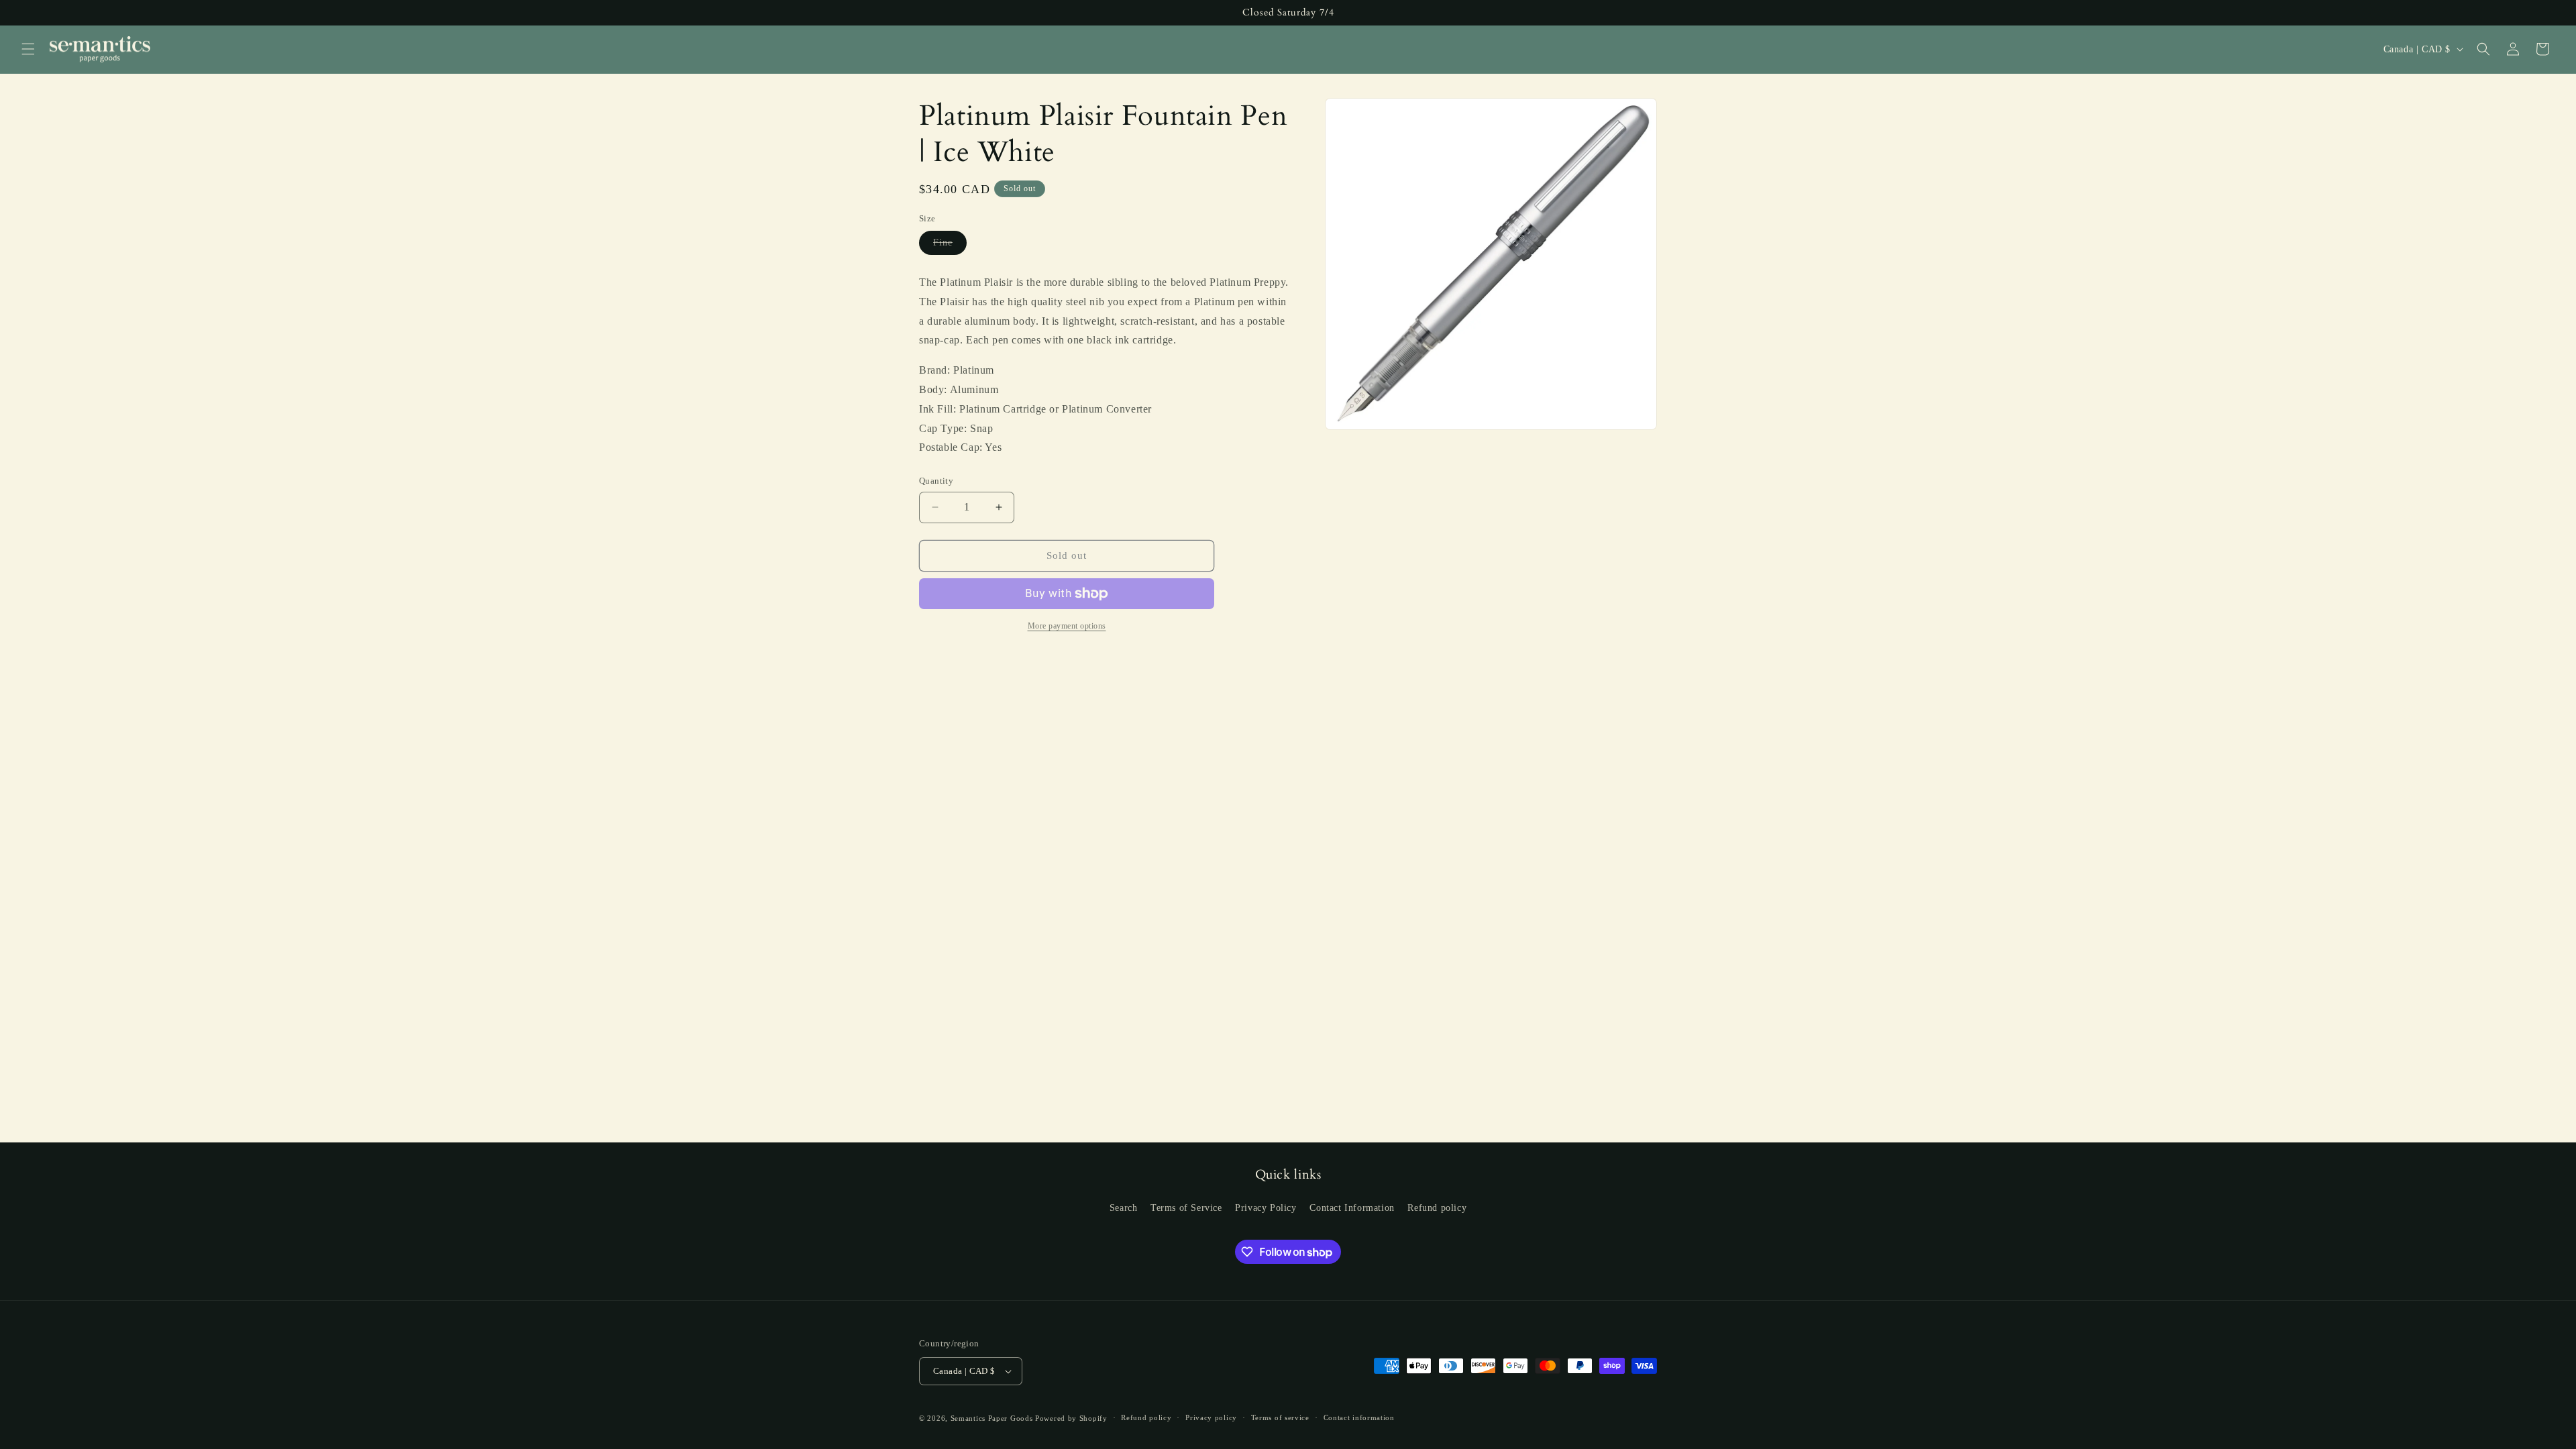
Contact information (1359, 1417)
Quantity (936, 481)
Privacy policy (1211, 1417)
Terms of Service (1186, 1208)
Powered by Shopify (1071, 1418)
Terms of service (1280, 1417)
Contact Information (1352, 1208)
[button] (28, 49)
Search (1124, 1208)
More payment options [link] (1067, 626)
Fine (950, 246)
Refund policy (1437, 1208)
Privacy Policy (1266, 1208)
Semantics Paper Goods (992, 1418)
